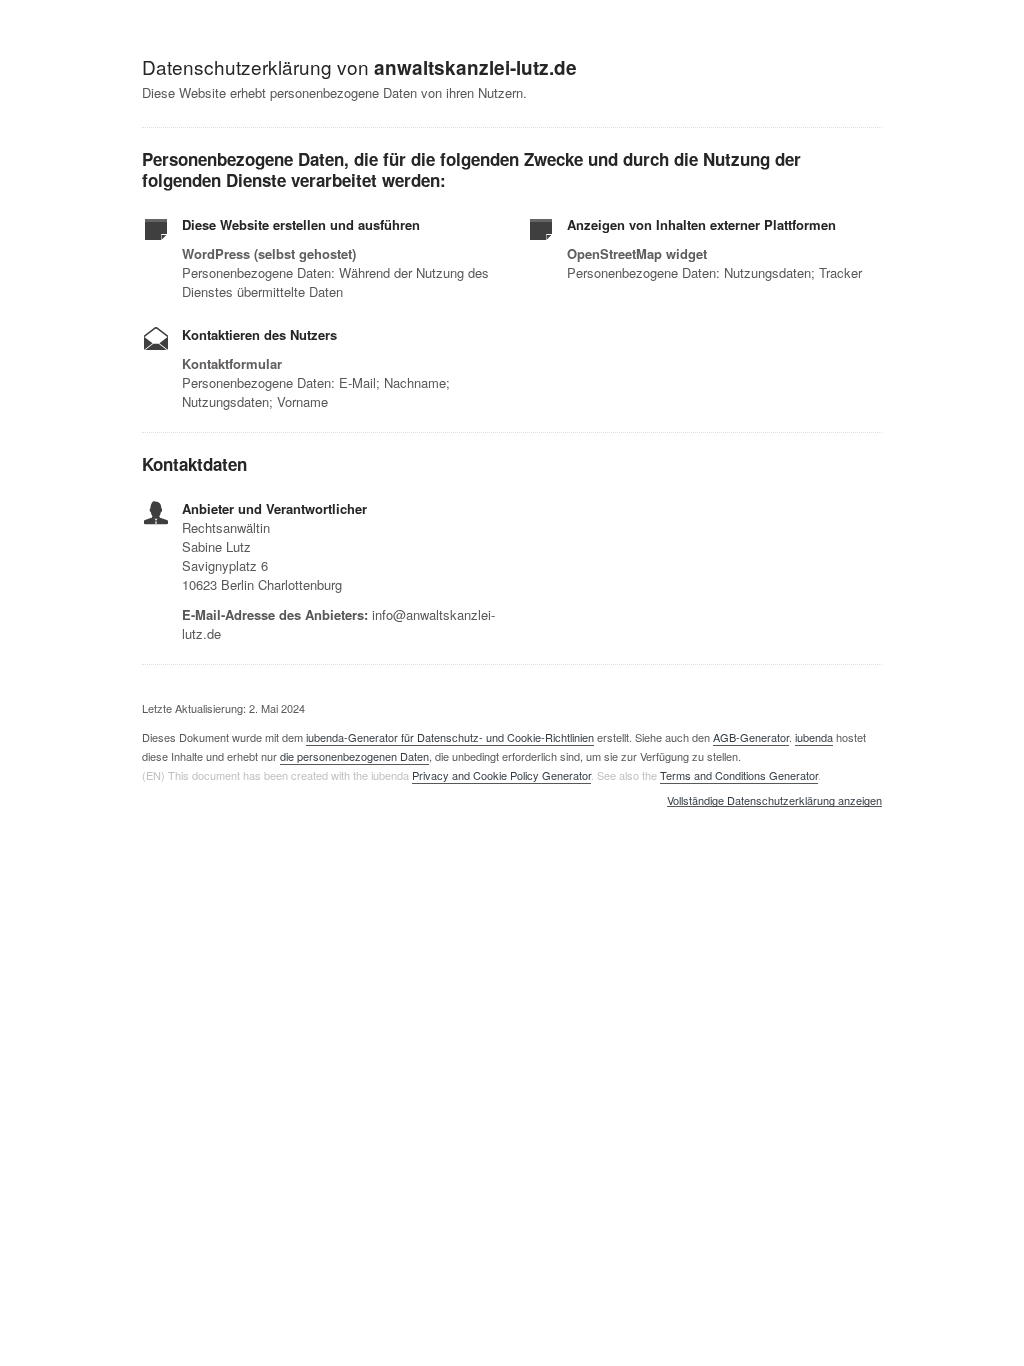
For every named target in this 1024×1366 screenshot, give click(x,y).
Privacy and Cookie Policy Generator (501, 775)
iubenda (814, 737)
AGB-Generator (751, 737)
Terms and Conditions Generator (739, 775)
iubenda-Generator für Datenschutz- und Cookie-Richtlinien (450, 737)
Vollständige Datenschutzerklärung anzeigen (774, 801)
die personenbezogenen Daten (354, 756)
